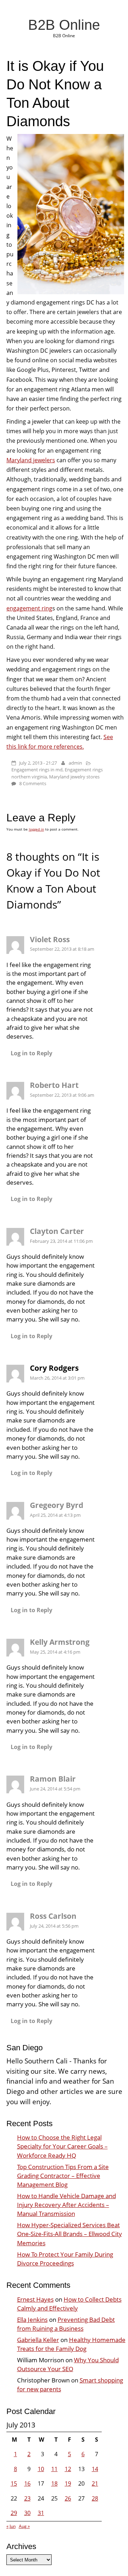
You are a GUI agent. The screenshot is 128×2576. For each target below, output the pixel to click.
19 (68, 2483)
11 (54, 2469)
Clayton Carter (57, 1231)
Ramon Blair (53, 1779)
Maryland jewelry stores (74, 777)
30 (27, 2513)
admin (75, 763)
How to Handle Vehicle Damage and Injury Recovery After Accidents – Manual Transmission (66, 2205)
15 (14, 2483)
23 (27, 2498)
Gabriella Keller (38, 2340)
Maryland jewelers (31, 460)
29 (14, 2513)
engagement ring (29, 608)
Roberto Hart (54, 1085)
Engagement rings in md (37, 770)
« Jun (11, 2526)
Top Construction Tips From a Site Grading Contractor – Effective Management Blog (63, 2176)
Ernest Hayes (35, 2299)
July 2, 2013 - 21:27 (38, 763)
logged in (36, 829)
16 (27, 2483)
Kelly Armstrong (60, 1642)
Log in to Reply (31, 1053)
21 (95, 2483)
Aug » (24, 2526)
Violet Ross (50, 939)
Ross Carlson (53, 1916)
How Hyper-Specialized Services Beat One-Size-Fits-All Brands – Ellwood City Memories (70, 2234)
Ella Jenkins (32, 2320)
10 (41, 2469)
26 (68, 2498)
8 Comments (33, 783)
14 (95, 2469)
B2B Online (64, 25)
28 (95, 2498)
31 (41, 2513)
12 (68, 2469)
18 (54, 2483)
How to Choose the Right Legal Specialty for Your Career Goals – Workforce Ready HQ (62, 2146)
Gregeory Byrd (57, 1505)
